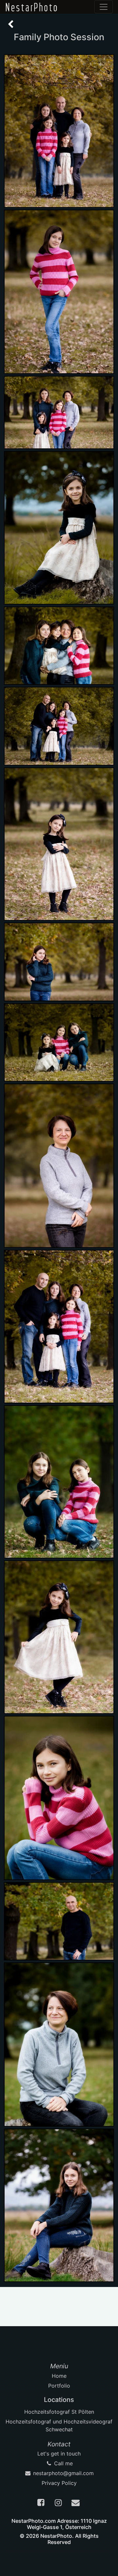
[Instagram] (59, 2504)
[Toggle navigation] (104, 7)
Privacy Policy (59, 2483)
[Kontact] (76, 2504)
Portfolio (59, 2386)
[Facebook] (42, 2504)
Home (59, 2376)
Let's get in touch (59, 2454)
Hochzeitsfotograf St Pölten (59, 2412)
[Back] (11, 24)
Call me (63, 2463)
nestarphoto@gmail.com (63, 2473)
